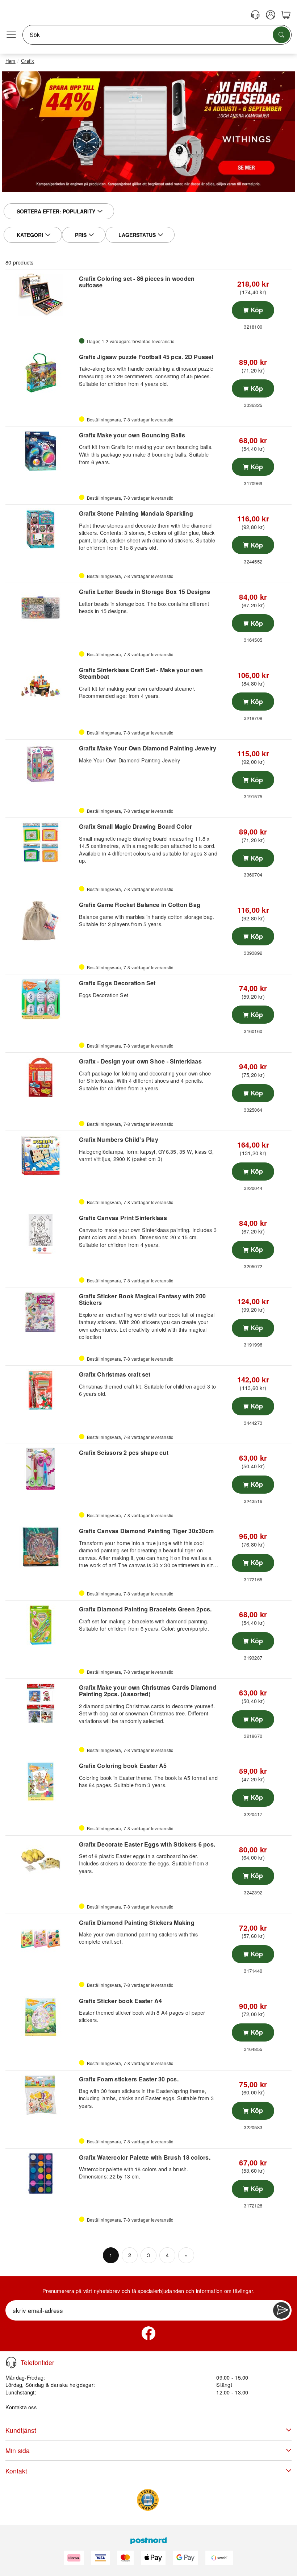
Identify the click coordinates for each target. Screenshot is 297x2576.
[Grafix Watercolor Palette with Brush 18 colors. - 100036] (41, 2173)
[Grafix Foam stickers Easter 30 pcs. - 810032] (41, 2095)
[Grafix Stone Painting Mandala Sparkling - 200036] (41, 529)
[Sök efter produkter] (281, 35)
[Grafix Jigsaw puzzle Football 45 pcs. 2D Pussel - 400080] (41, 373)
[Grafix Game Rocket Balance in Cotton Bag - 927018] (41, 921)
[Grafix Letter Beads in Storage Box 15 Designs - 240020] (41, 608)
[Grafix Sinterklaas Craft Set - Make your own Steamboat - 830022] (41, 686)
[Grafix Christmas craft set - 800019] (41, 1390)
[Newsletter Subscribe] (281, 2310)
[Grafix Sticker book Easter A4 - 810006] (41, 2017)
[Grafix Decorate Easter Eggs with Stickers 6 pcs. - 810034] (41, 1860)
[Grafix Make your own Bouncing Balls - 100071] (41, 451)
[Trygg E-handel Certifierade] (148, 2500)
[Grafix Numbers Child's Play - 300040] (41, 1156)
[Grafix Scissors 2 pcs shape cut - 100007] (41, 1469)
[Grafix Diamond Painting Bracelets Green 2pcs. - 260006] (41, 1625)
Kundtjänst (21, 2430)
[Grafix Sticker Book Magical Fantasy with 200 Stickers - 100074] (41, 1312)
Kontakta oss (21, 2407)
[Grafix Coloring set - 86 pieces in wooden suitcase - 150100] (41, 295)
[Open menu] (11, 35)
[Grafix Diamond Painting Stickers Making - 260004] (41, 1939)
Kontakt (16, 2471)
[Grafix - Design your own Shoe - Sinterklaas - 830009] (41, 1077)
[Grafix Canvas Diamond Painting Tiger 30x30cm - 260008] (41, 1547)
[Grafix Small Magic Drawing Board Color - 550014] (41, 842)
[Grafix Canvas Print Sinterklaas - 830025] (41, 1234)
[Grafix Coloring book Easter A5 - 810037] (41, 1782)
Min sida (18, 2450)
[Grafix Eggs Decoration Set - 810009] (41, 999)
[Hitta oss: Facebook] (148, 2333)
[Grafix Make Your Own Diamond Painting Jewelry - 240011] (41, 764)
